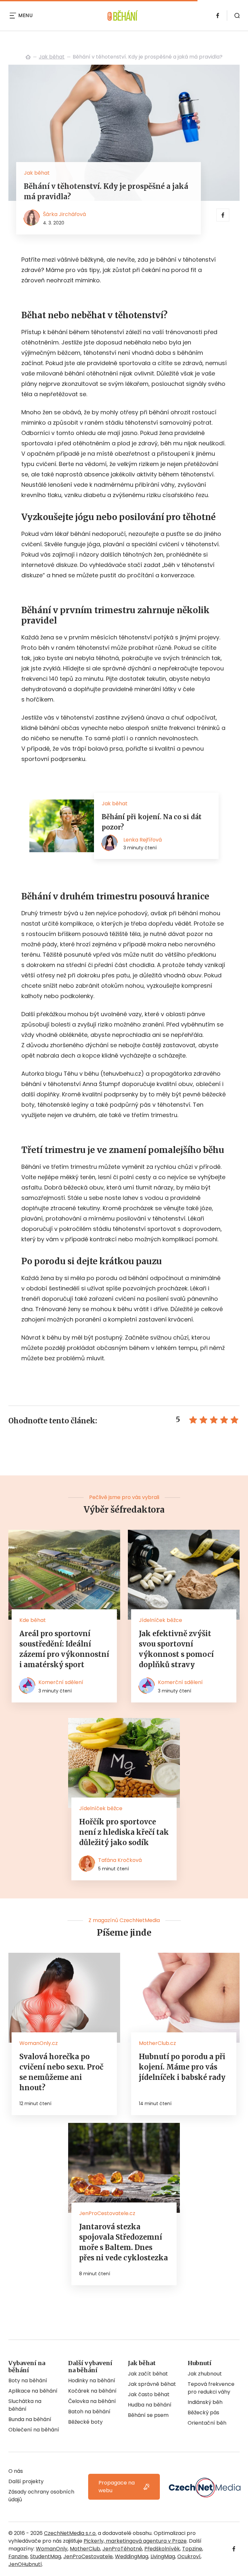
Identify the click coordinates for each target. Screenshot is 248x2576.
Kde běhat (33, 1620)
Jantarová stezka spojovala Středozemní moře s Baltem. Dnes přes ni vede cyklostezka (124, 2242)
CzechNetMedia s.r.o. (70, 2533)
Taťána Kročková (120, 1860)
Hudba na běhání (150, 2405)
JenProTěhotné (122, 2549)
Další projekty (26, 2481)
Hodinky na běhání (92, 2380)
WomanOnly (52, 2549)
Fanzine (18, 2556)
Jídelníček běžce (160, 1620)
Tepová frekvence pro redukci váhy (211, 2388)
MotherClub (85, 2549)
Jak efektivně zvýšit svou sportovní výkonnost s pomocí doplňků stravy (176, 1649)
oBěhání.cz (28, 57)
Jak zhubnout (205, 2374)
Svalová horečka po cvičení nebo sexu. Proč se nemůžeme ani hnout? (61, 2072)
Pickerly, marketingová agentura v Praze (135, 2541)
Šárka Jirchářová (64, 214)
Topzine (192, 2549)
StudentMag (46, 2556)
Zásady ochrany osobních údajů (41, 2496)
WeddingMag (132, 2556)
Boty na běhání (28, 2380)
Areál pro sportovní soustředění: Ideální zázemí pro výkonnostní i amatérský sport (64, 1649)
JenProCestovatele (88, 2556)
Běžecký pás (203, 2413)
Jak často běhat (149, 2394)
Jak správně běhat (152, 2384)
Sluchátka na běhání (25, 2405)
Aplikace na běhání (33, 2391)
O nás (16, 2471)
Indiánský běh (205, 2402)
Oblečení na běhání (34, 2430)
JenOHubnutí (25, 2564)
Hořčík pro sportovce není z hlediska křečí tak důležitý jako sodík (124, 1832)
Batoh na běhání (89, 2412)
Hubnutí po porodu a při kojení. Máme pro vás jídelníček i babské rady (182, 2067)
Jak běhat (52, 57)
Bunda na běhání (30, 2419)
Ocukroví (189, 2556)
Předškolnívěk (162, 2549)
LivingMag (163, 2556)
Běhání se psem (148, 2415)
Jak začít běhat (148, 2374)
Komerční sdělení (61, 1682)
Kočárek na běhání (92, 2391)
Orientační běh (207, 2423)
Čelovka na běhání (92, 2401)
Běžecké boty (85, 2422)
